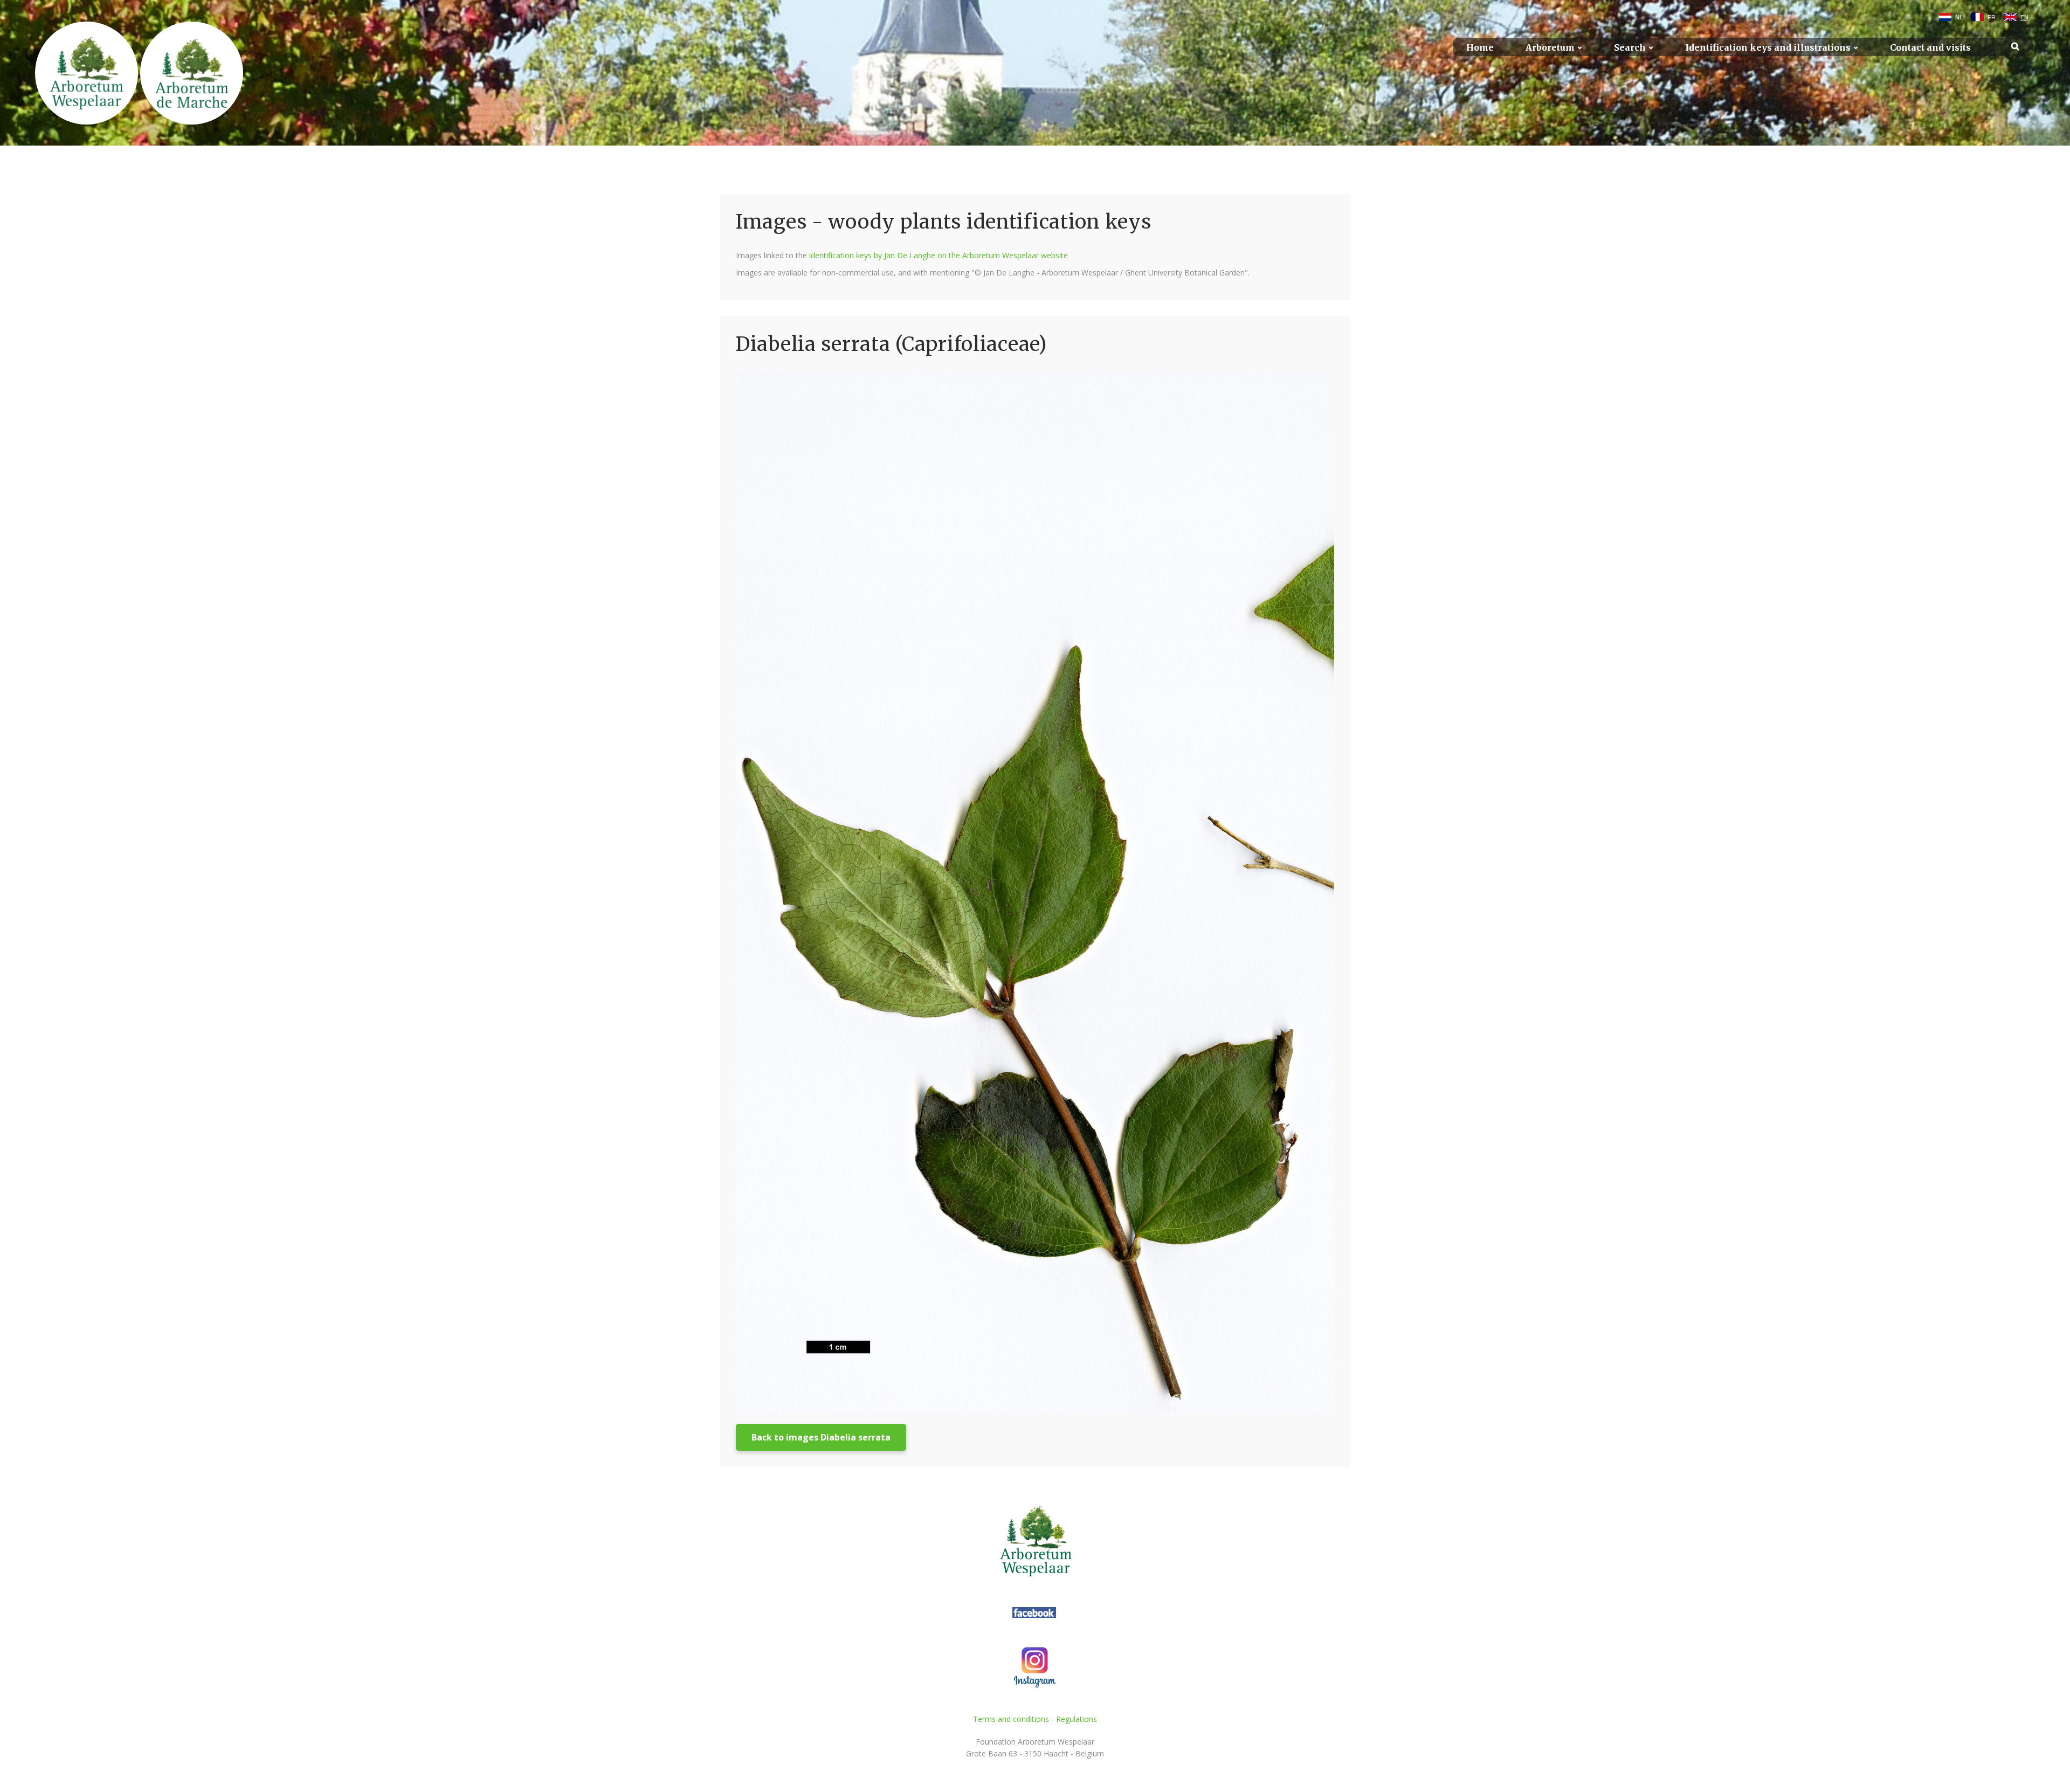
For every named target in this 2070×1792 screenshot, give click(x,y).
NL (1959, 17)
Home (1480, 48)
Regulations (1077, 1719)
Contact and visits (1930, 48)
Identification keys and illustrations (1768, 48)
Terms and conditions (1011, 1719)
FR (1992, 17)
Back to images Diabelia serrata (821, 1437)
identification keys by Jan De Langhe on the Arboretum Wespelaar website (939, 255)
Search (1630, 48)
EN (2024, 17)
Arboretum (1550, 48)
